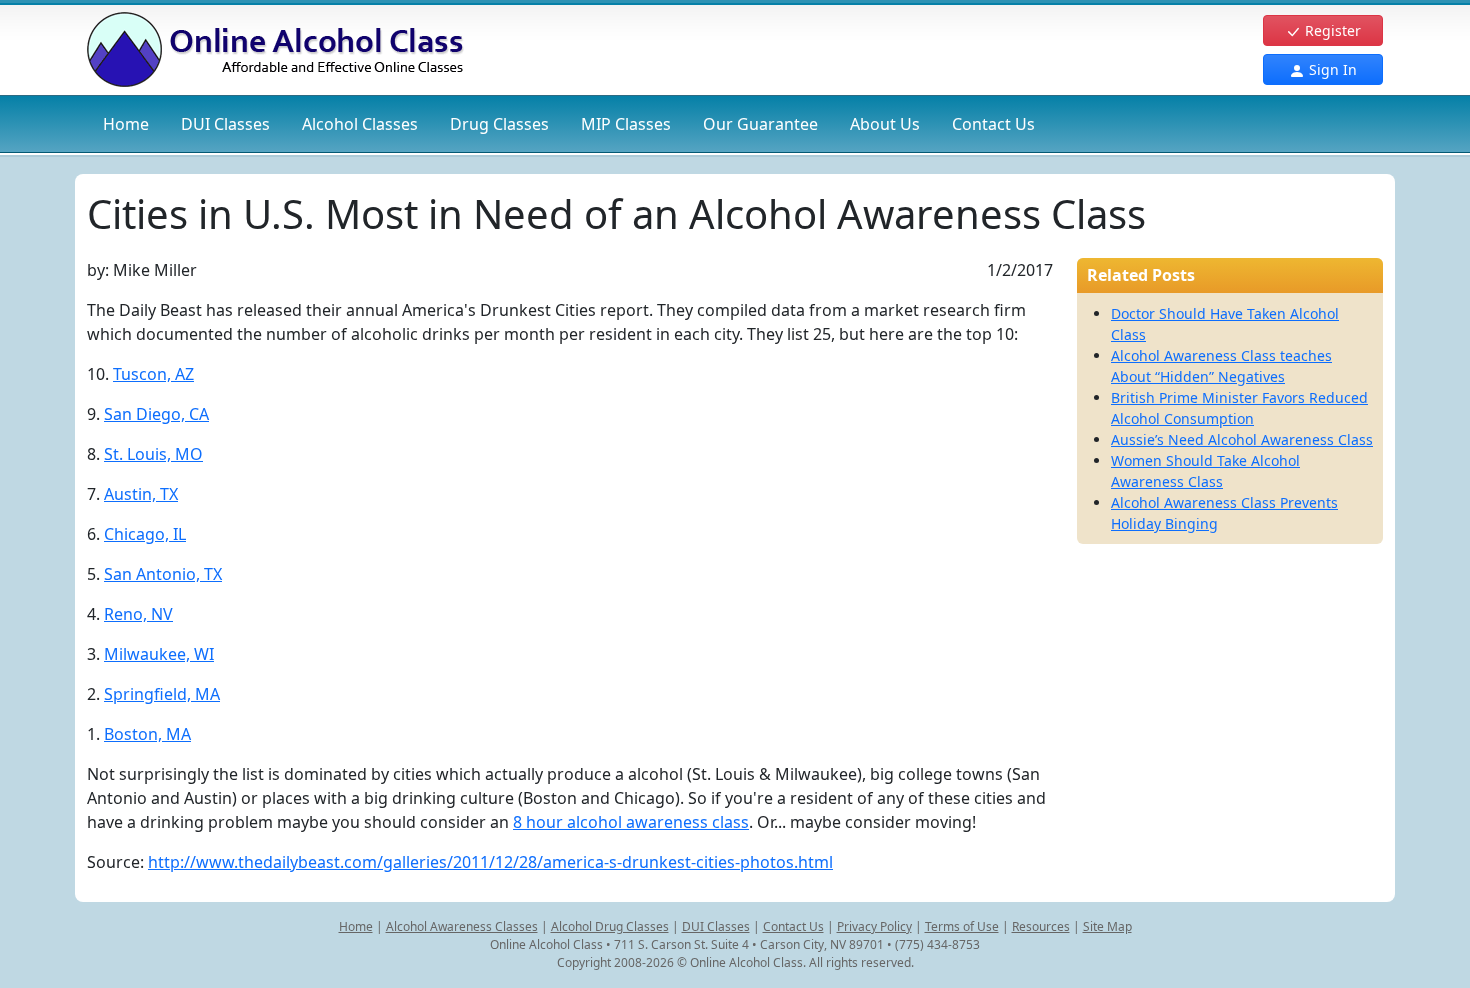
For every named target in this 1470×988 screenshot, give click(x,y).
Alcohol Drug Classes (610, 926)
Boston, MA (147, 734)
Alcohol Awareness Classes (462, 926)
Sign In (1331, 69)
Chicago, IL (145, 534)
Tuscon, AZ (153, 374)
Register (1331, 30)
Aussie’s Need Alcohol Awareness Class (1242, 439)
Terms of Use (962, 926)
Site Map (1107, 926)
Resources (1041, 926)
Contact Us (993, 124)
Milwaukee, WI (159, 654)
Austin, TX (141, 494)
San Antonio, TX (163, 574)
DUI (225, 124)
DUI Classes (716, 926)
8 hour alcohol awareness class (631, 822)
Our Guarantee (760, 124)
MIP (626, 124)
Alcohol (360, 124)
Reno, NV (138, 614)
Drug (499, 124)
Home (126, 124)
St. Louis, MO (153, 454)
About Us (885, 124)
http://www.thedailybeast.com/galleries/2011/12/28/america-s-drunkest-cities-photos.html (490, 862)
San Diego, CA (156, 414)
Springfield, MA (162, 694)
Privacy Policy (874, 926)
